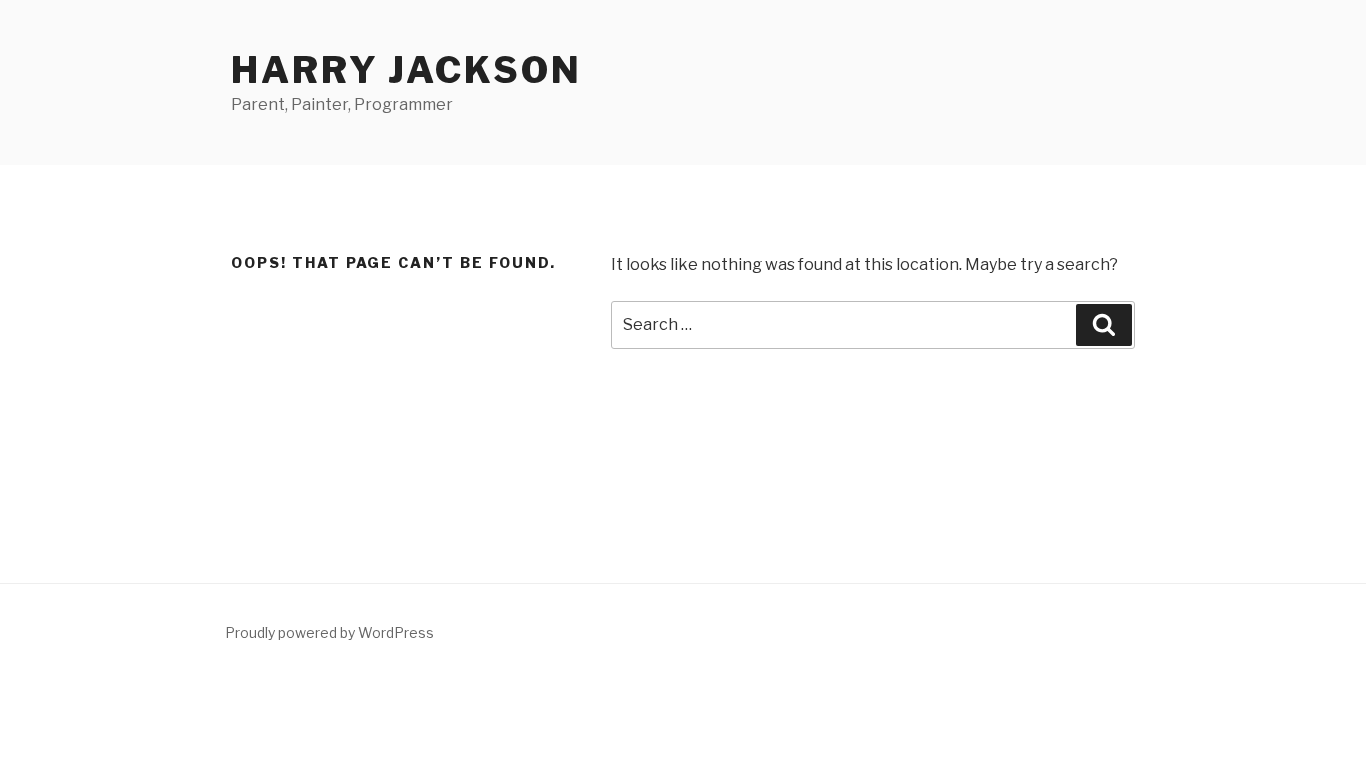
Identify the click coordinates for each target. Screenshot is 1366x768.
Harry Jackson (406, 70)
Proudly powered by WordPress (329, 632)
